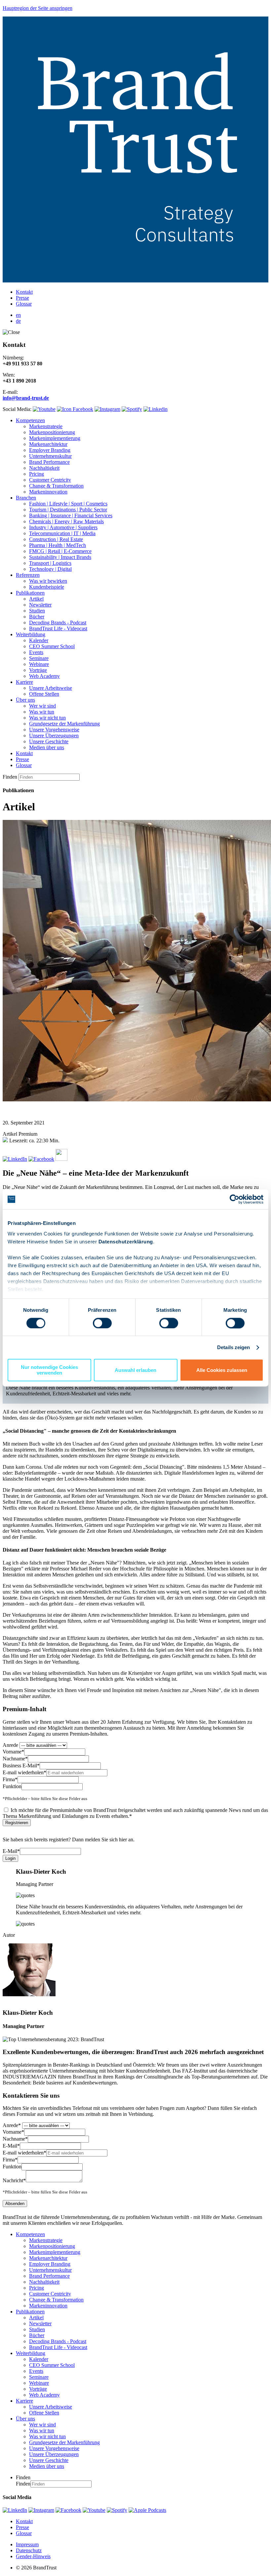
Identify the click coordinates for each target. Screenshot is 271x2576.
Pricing (37, 474)
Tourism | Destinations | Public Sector (68, 510)
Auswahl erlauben (135, 1370)
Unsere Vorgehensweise (54, 730)
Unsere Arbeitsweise (51, 688)
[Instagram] (41, 2510)
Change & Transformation (56, 486)
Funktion (12, 1786)
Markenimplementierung (55, 438)
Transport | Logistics (50, 563)
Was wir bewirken (48, 581)
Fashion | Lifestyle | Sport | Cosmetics (68, 504)
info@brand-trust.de (26, 398)
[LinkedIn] (15, 2510)
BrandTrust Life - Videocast (58, 628)
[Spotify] (117, 2510)
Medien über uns (47, 747)
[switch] (102, 1323)
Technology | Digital (50, 569)
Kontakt (24, 292)
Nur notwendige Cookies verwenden (49, 1370)
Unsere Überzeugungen (54, 736)
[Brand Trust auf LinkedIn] (155, 409)
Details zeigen (233, 1347)
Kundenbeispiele (47, 587)
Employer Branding (50, 450)
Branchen (26, 498)
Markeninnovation (48, 492)
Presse (22, 298)
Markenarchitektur (48, 444)
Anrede (10, 1745)
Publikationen (30, 593)
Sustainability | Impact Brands (60, 557)
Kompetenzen (30, 420)
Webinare (39, 664)
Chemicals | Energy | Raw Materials (66, 521)
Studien (37, 611)
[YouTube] (94, 2510)
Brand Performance (49, 462)
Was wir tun (42, 712)
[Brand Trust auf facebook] (75, 409)
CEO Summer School (52, 646)
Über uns (25, 700)
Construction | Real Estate (56, 539)
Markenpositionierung (52, 432)
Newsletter (40, 605)
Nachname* (15, 1759)
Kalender (39, 640)
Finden (10, 777)
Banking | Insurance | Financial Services (71, 515)
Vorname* (13, 1752)
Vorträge (38, 670)
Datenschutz (29, 2550)
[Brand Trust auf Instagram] (107, 409)
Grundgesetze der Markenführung (64, 724)
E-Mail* (11, 1851)
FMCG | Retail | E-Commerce (60, 551)
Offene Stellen (44, 694)
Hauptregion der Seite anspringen (38, 8)
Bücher (37, 617)
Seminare (39, 658)
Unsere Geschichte (49, 741)
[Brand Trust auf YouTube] (44, 409)
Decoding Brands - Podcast (58, 623)
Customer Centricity (50, 480)
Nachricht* (14, 2180)
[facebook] (68, 2510)
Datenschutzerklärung (126, 1242)
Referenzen (28, 575)
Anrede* (12, 2125)
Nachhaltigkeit (44, 468)
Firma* (10, 1779)
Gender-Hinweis (33, 2556)
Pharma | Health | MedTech (58, 545)
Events (36, 652)
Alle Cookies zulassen (222, 1370)
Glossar (24, 304)
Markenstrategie (46, 426)
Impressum (27, 2544)
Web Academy (44, 676)
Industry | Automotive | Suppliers (63, 527)
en (18, 315)
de (18, 321)
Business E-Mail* (21, 1766)
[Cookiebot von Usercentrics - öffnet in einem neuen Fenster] (234, 1199)
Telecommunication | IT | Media (62, 533)
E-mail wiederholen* (24, 1772)
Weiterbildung (31, 634)
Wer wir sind (42, 706)
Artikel (36, 599)
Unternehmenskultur (50, 456)
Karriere (24, 682)
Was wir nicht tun (47, 718)
